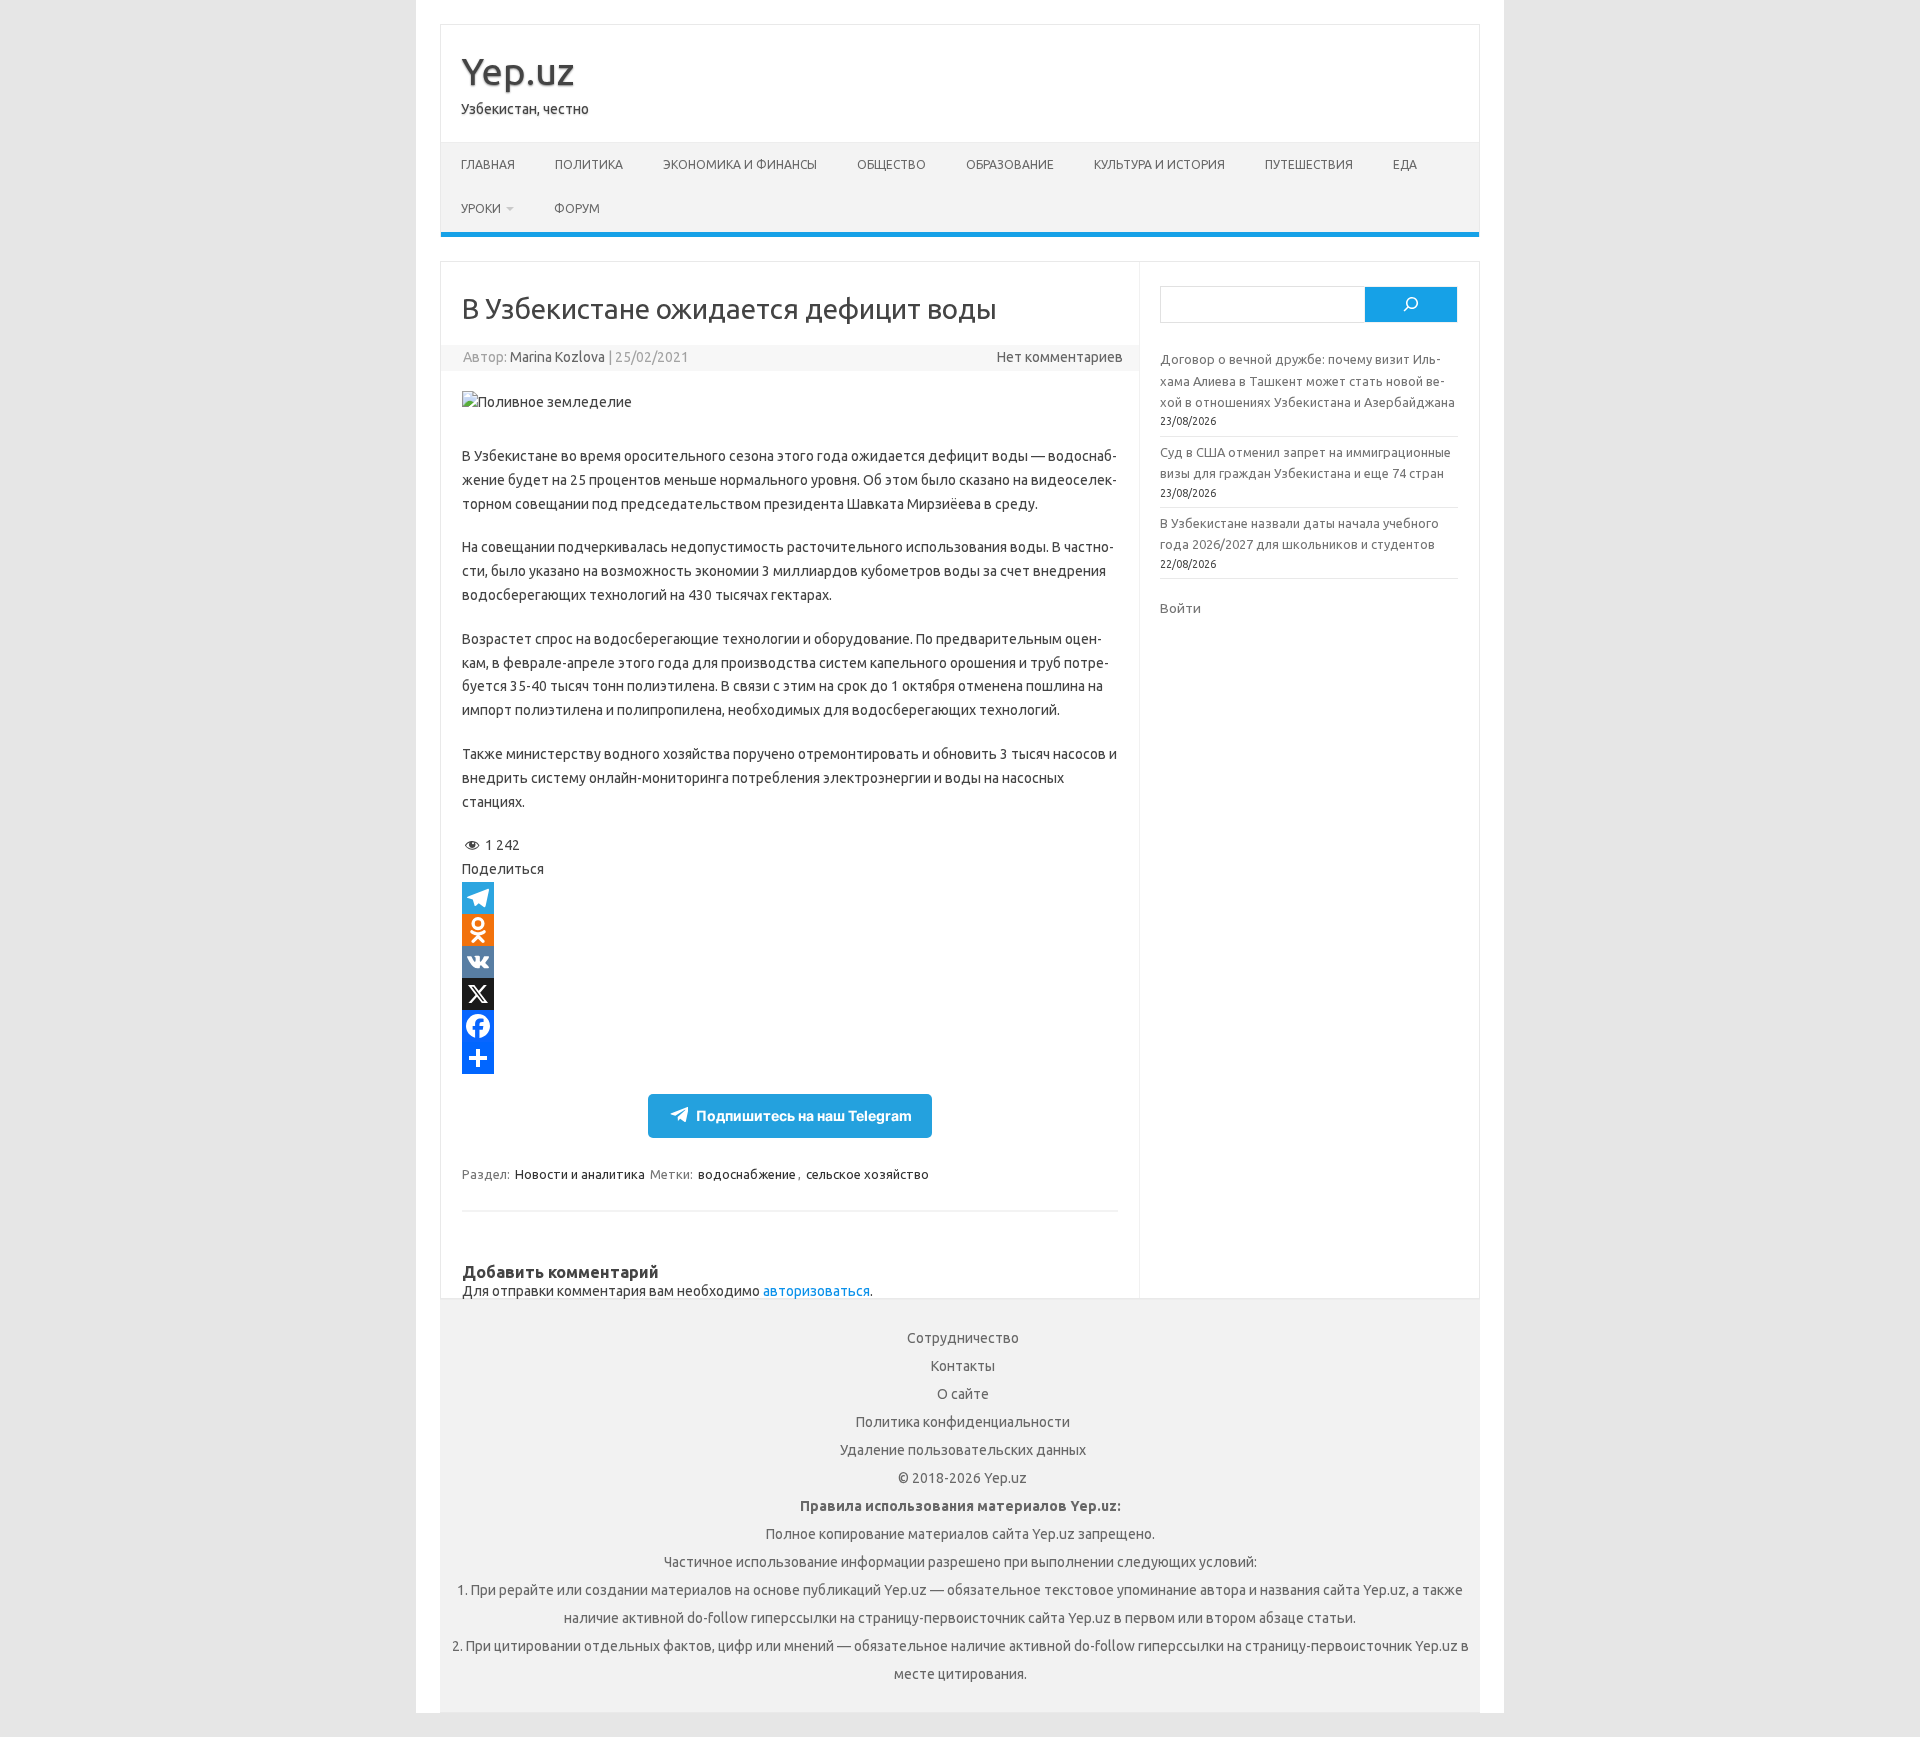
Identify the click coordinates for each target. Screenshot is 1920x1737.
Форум (577, 208)
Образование (1010, 164)
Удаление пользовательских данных (963, 1450)
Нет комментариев (1060, 357)
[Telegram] (790, 898)
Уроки (481, 208)
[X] (790, 994)
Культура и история (1159, 164)
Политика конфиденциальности (963, 1422)
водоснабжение (747, 1174)
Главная (488, 164)
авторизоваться (816, 1291)
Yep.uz (517, 71)
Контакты (963, 1366)
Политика (589, 164)
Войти (1180, 608)
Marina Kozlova (557, 357)
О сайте (963, 1394)
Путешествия (1309, 164)
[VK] (790, 962)
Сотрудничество (963, 1338)
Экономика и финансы (740, 164)
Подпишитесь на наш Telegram (804, 1115)
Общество (891, 164)
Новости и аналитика (580, 1174)
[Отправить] (790, 1058)
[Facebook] (790, 1026)
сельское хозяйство (867, 1174)
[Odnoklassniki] (790, 930)
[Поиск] (1411, 305)
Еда (1405, 164)
